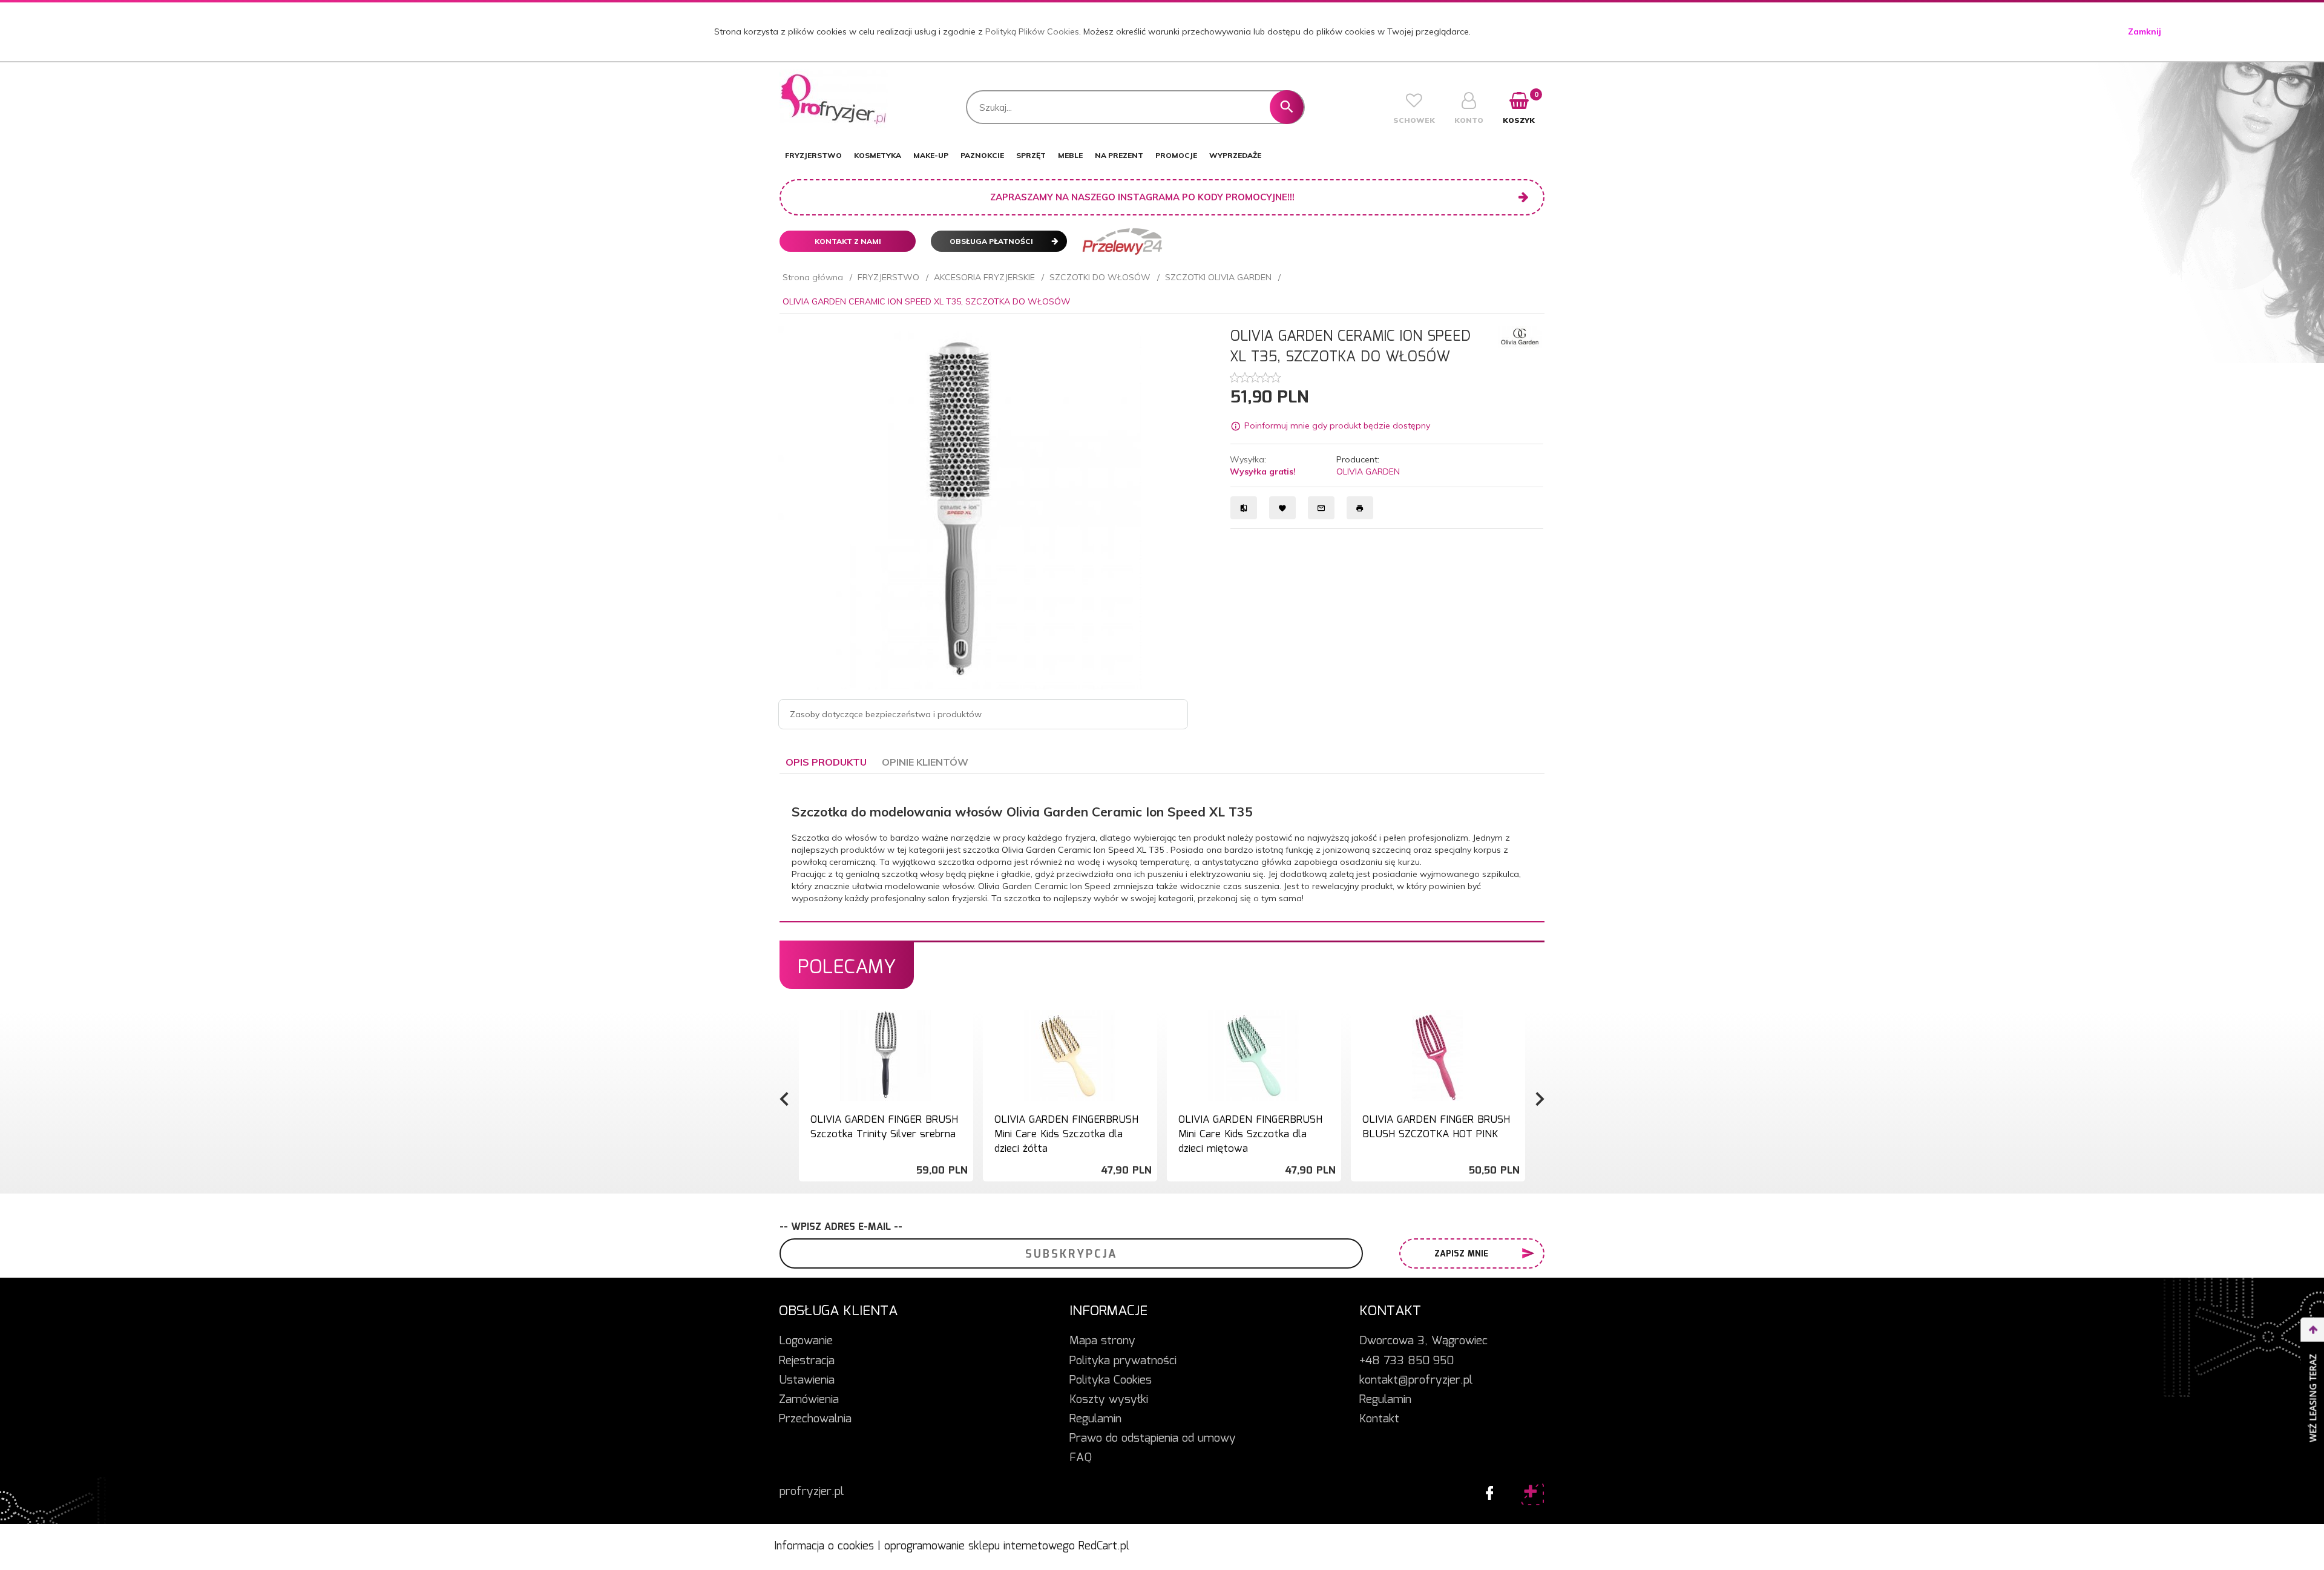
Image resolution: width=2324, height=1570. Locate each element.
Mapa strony (1102, 1341)
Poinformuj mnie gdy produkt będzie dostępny (1337, 426)
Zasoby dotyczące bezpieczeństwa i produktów (886, 714)
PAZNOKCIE (982, 155)
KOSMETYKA (878, 155)
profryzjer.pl (812, 1492)
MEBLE (1070, 155)
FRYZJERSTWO (813, 155)
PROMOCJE (1176, 155)
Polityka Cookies (1111, 1381)
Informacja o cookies (824, 1546)
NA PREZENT (1119, 155)
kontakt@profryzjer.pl (1416, 1381)
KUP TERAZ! (885, 1138)
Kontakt (1379, 1419)
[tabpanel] (1162, 848)
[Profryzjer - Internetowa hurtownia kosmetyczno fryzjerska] (834, 99)
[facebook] (1486, 1490)
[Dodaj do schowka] (962, 1026)
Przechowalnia (815, 1419)
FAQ (1081, 1458)
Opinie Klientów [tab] (925, 762)
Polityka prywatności (1123, 1361)
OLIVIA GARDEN (1368, 471)
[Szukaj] (1287, 107)
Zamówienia (809, 1400)
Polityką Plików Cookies (1032, 31)
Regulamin (1095, 1419)
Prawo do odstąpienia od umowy (1153, 1439)
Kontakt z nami (848, 241)
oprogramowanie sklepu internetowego (980, 1546)
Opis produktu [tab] (826, 762)
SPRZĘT (1031, 155)
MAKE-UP (931, 155)
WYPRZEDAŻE (1235, 155)
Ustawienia (807, 1381)
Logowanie (806, 1341)
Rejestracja (807, 1361)
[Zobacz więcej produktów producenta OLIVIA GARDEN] (1520, 336)
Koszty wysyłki (1109, 1400)
